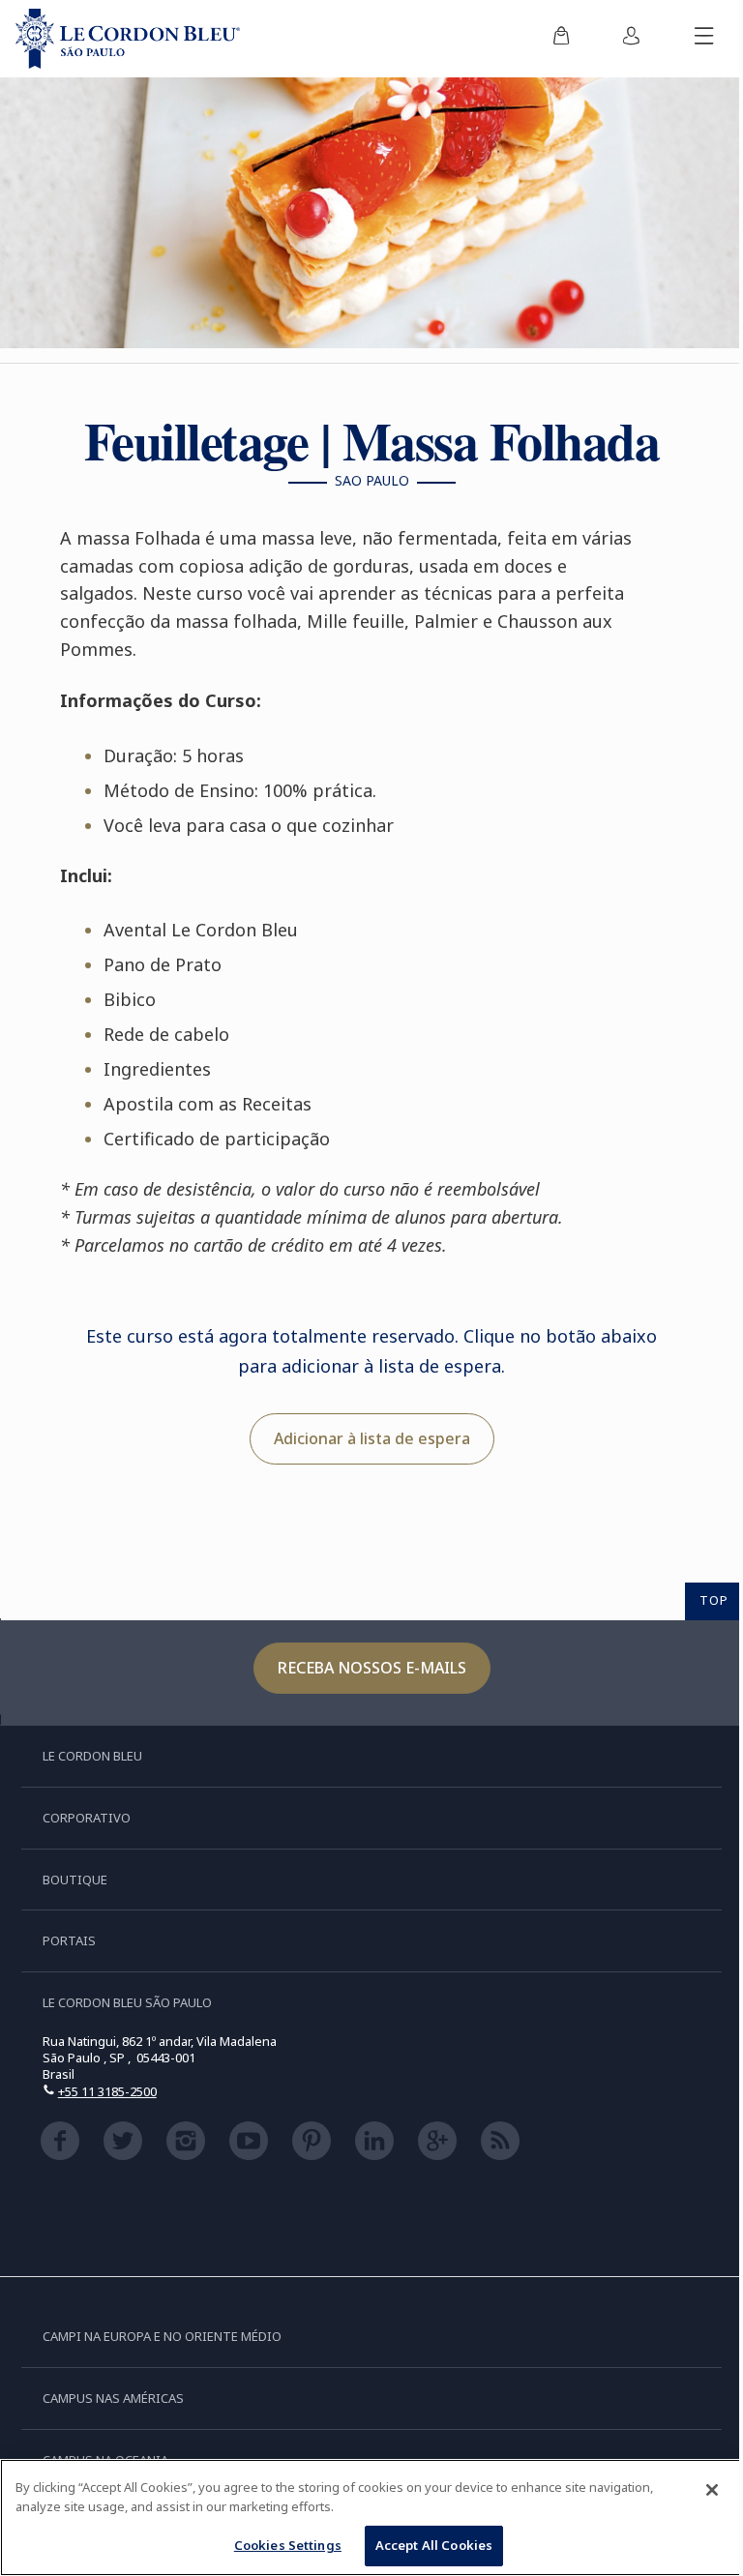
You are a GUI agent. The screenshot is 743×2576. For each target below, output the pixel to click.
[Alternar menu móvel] (704, 39)
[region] (371, 2517)
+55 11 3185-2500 (107, 2091)
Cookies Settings (288, 2545)
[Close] (712, 2490)
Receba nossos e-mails (372, 1668)
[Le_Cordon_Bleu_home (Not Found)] (128, 39)
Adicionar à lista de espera (372, 1438)
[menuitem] (561, 39)
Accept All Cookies (434, 2545)
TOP (714, 1600)
